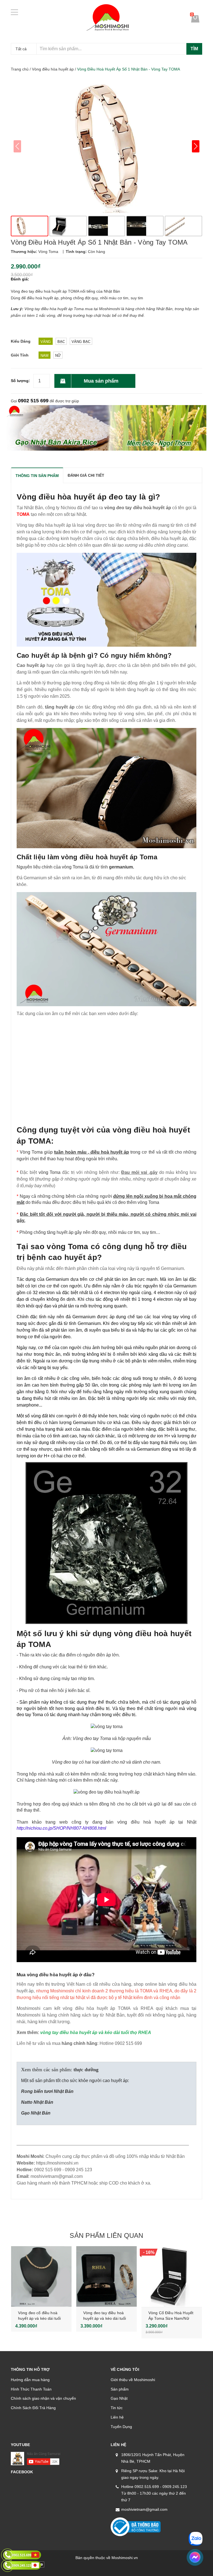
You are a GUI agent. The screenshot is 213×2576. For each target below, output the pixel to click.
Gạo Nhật (119, 2398)
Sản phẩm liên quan (106, 2235)
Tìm (194, 49)
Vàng (46, 342)
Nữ (58, 356)
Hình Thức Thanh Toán (31, 2389)
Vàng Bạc (81, 342)
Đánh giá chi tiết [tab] (86, 475)
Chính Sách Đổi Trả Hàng (33, 2408)
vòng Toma (50, 1172)
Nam (45, 356)
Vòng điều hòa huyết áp (53, 69)
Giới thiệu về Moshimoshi (133, 2380)
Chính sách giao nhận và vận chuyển (43, 2398)
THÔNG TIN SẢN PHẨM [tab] (37, 476)
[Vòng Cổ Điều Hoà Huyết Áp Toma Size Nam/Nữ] (172, 2276)
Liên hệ (117, 2417)
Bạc (61, 342)
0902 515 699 (33, 401)
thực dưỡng (86, 2070)
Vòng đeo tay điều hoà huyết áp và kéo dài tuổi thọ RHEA (105, 2318)
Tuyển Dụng (121, 2427)
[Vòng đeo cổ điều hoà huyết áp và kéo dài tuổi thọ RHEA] (41, 2276)
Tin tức (117, 2408)
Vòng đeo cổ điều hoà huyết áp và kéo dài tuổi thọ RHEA (39, 2318)
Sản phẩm (120, 2389)
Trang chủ (20, 69)
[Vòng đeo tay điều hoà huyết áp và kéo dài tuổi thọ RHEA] (106, 2276)
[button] (196, 146)
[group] (106, 146)
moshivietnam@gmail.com (144, 2509)
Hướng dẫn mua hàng (30, 2380)
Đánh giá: (20, 279)
